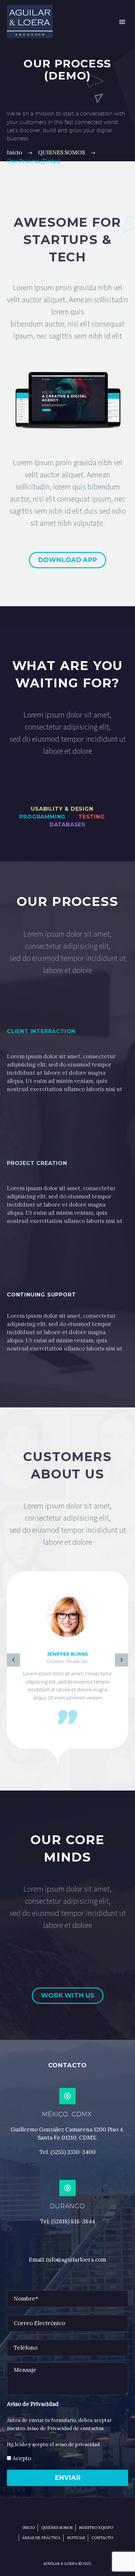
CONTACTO (102, 2538)
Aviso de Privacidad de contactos (65, 2428)
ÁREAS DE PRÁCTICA (41, 2538)
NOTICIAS (76, 2538)
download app (67, 560)
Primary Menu (122, 22)
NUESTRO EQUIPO (96, 2528)
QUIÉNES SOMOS (57, 2528)
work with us (68, 1995)
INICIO (29, 2528)
